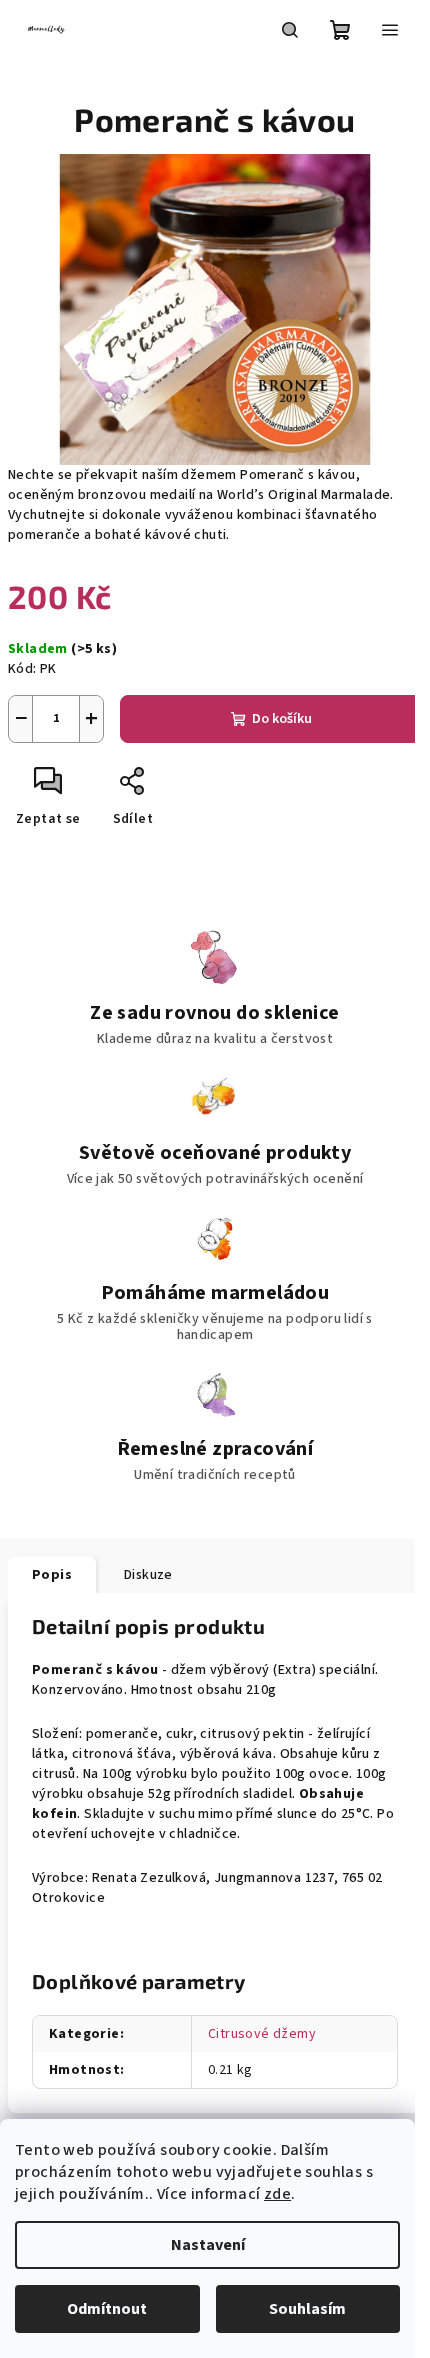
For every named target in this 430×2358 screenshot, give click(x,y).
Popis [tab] (52, 1575)
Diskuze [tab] (148, 1575)
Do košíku (282, 719)
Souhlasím (307, 2309)
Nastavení (208, 2245)
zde (277, 2194)
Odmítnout (107, 2309)
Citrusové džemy (262, 2034)
